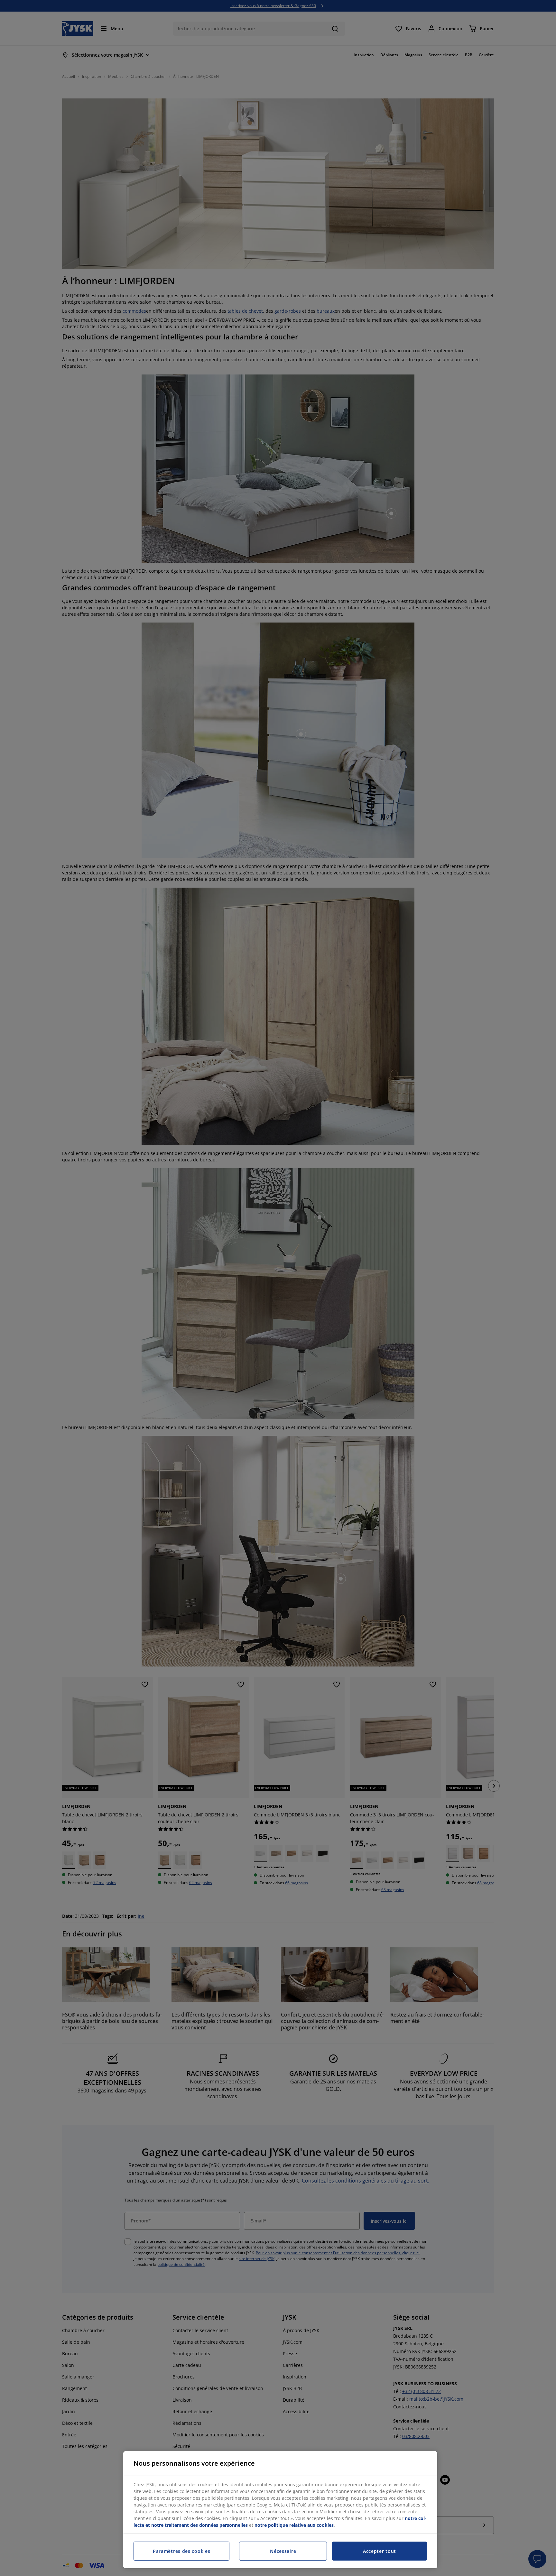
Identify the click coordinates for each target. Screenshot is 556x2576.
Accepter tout (380, 2551)
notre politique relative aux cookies (294, 2525)
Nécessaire (283, 2551)
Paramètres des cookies (181, 2551)
